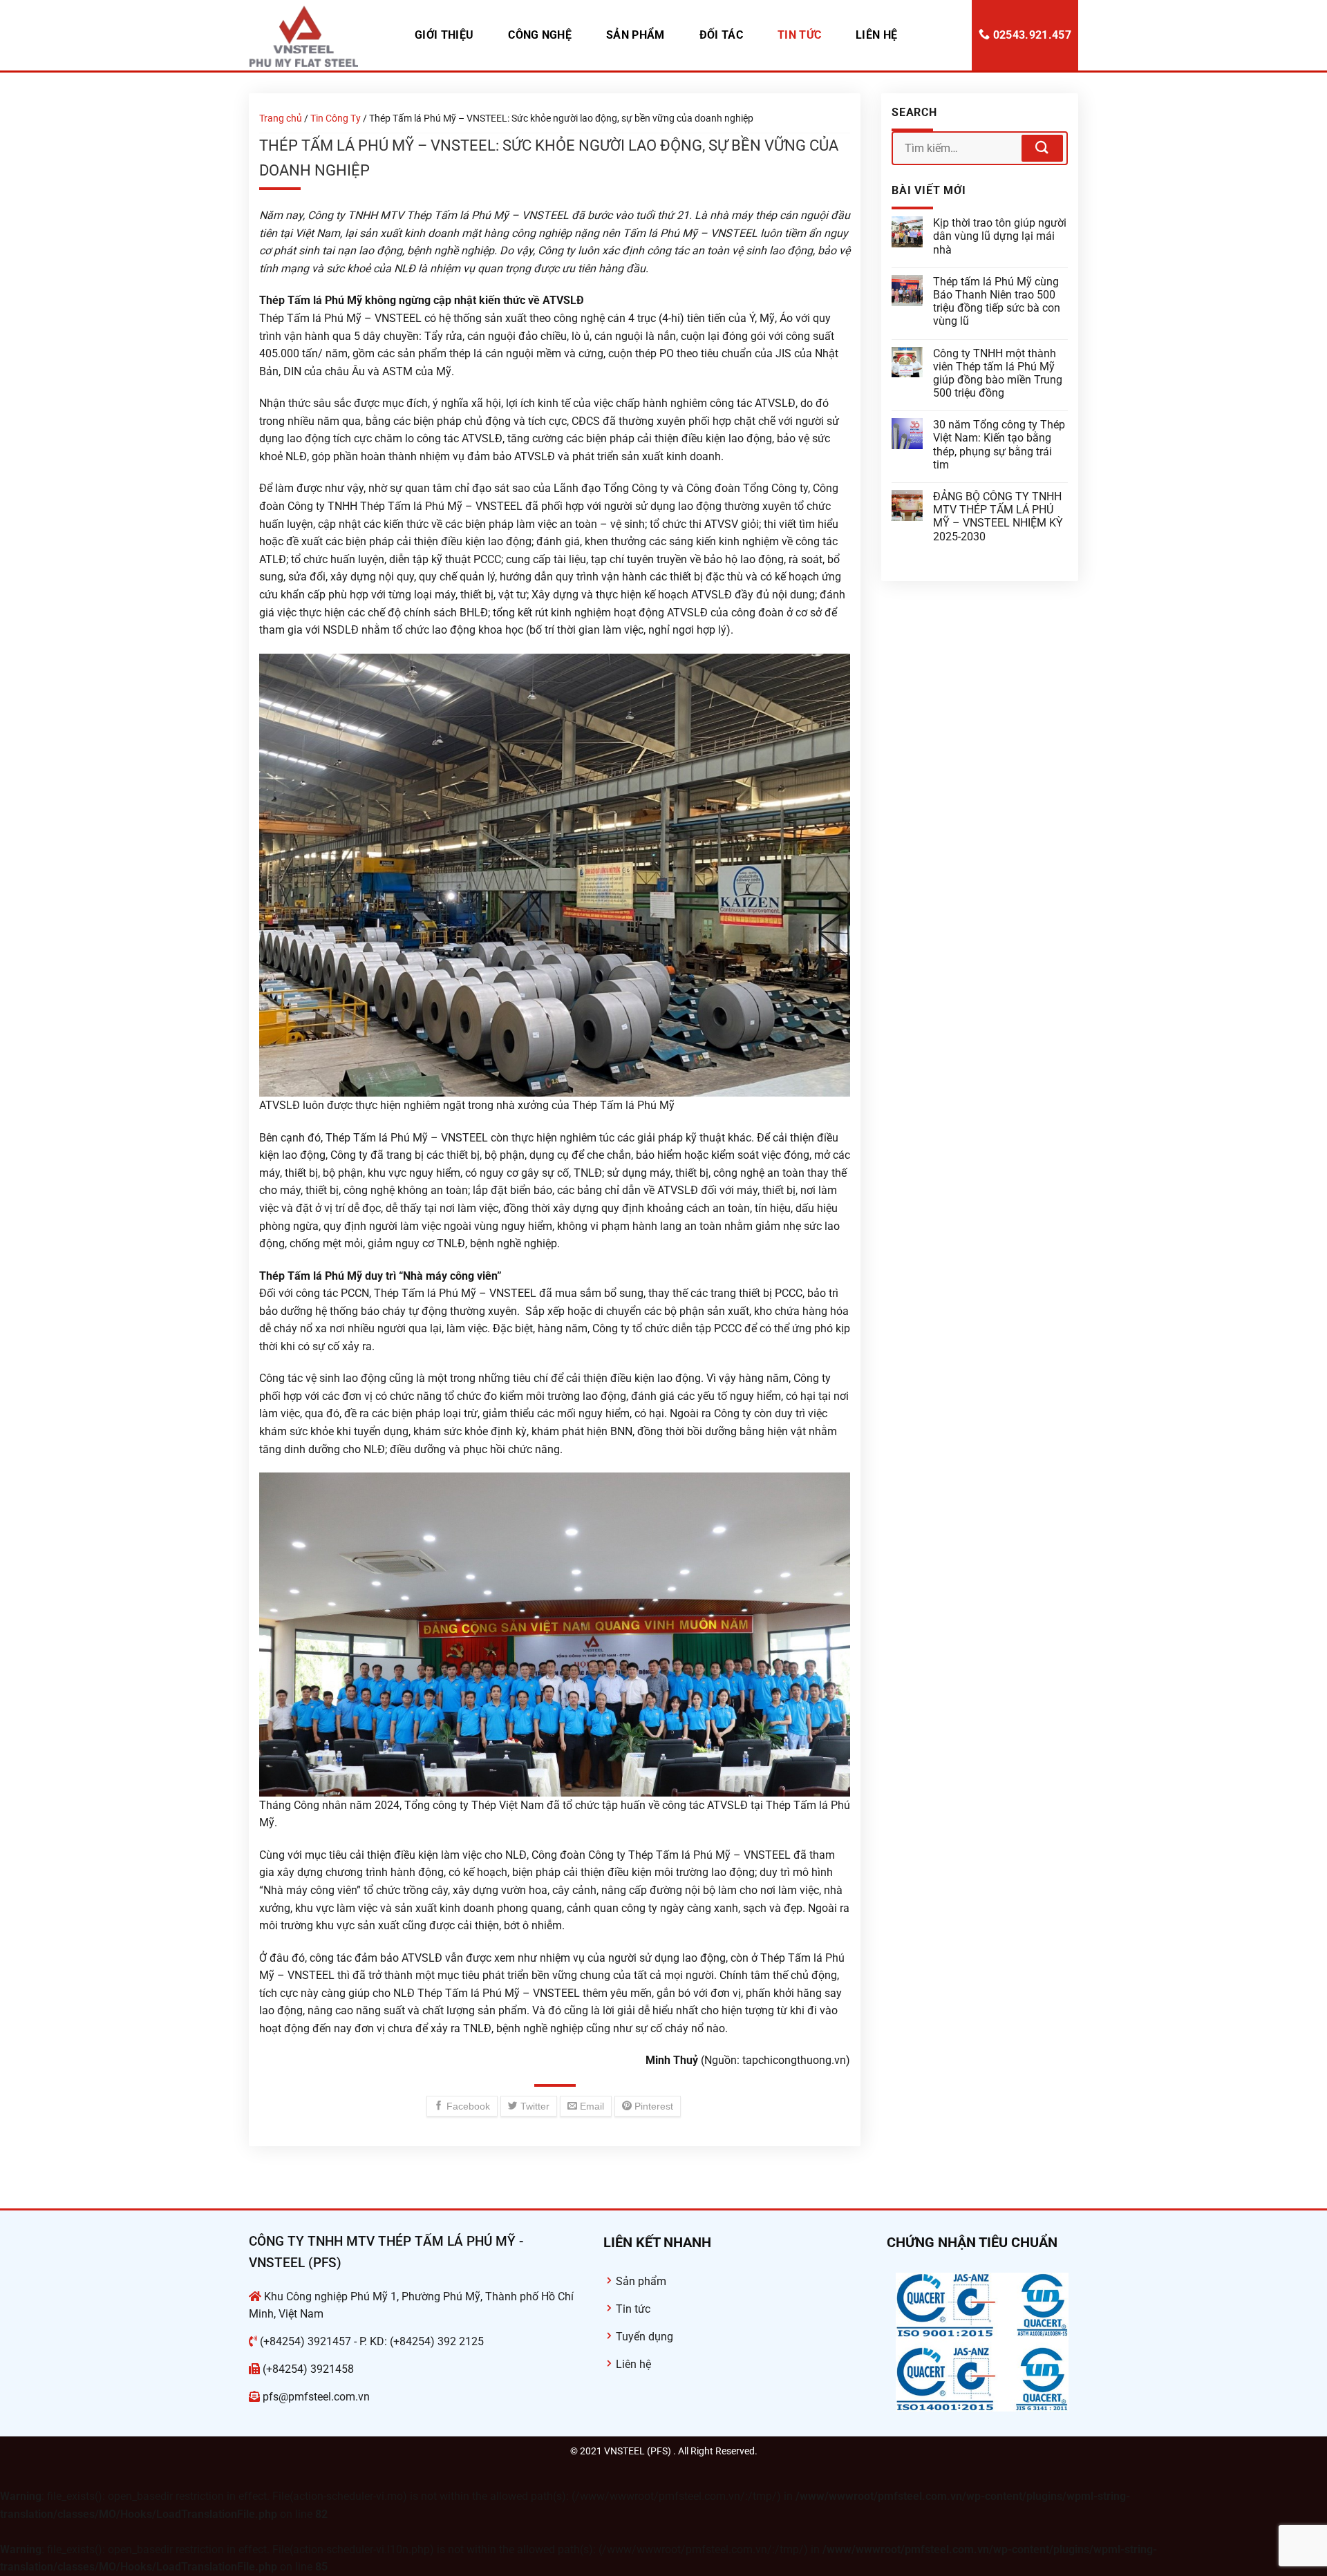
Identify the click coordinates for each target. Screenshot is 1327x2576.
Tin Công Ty (336, 118)
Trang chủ (281, 118)
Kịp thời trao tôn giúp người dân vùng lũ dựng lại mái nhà (1000, 236)
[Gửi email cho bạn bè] (586, 2106)
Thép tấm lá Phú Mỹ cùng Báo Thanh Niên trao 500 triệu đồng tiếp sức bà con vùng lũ (997, 302)
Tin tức (799, 35)
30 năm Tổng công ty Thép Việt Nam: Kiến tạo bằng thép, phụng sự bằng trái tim (999, 445)
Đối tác (721, 35)
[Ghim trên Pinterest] (648, 2106)
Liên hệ (876, 35)
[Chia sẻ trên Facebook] (462, 2106)
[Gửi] (1042, 148)
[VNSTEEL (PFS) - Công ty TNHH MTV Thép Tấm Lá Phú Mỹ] (318, 35)
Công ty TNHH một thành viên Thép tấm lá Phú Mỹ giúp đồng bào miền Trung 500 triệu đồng (998, 373)
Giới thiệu (444, 35)
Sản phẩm (636, 35)
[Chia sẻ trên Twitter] (529, 2106)
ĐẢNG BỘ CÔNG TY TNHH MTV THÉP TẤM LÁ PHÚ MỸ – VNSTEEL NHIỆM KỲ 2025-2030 (998, 517)
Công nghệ (540, 35)
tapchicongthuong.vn (794, 2060)
